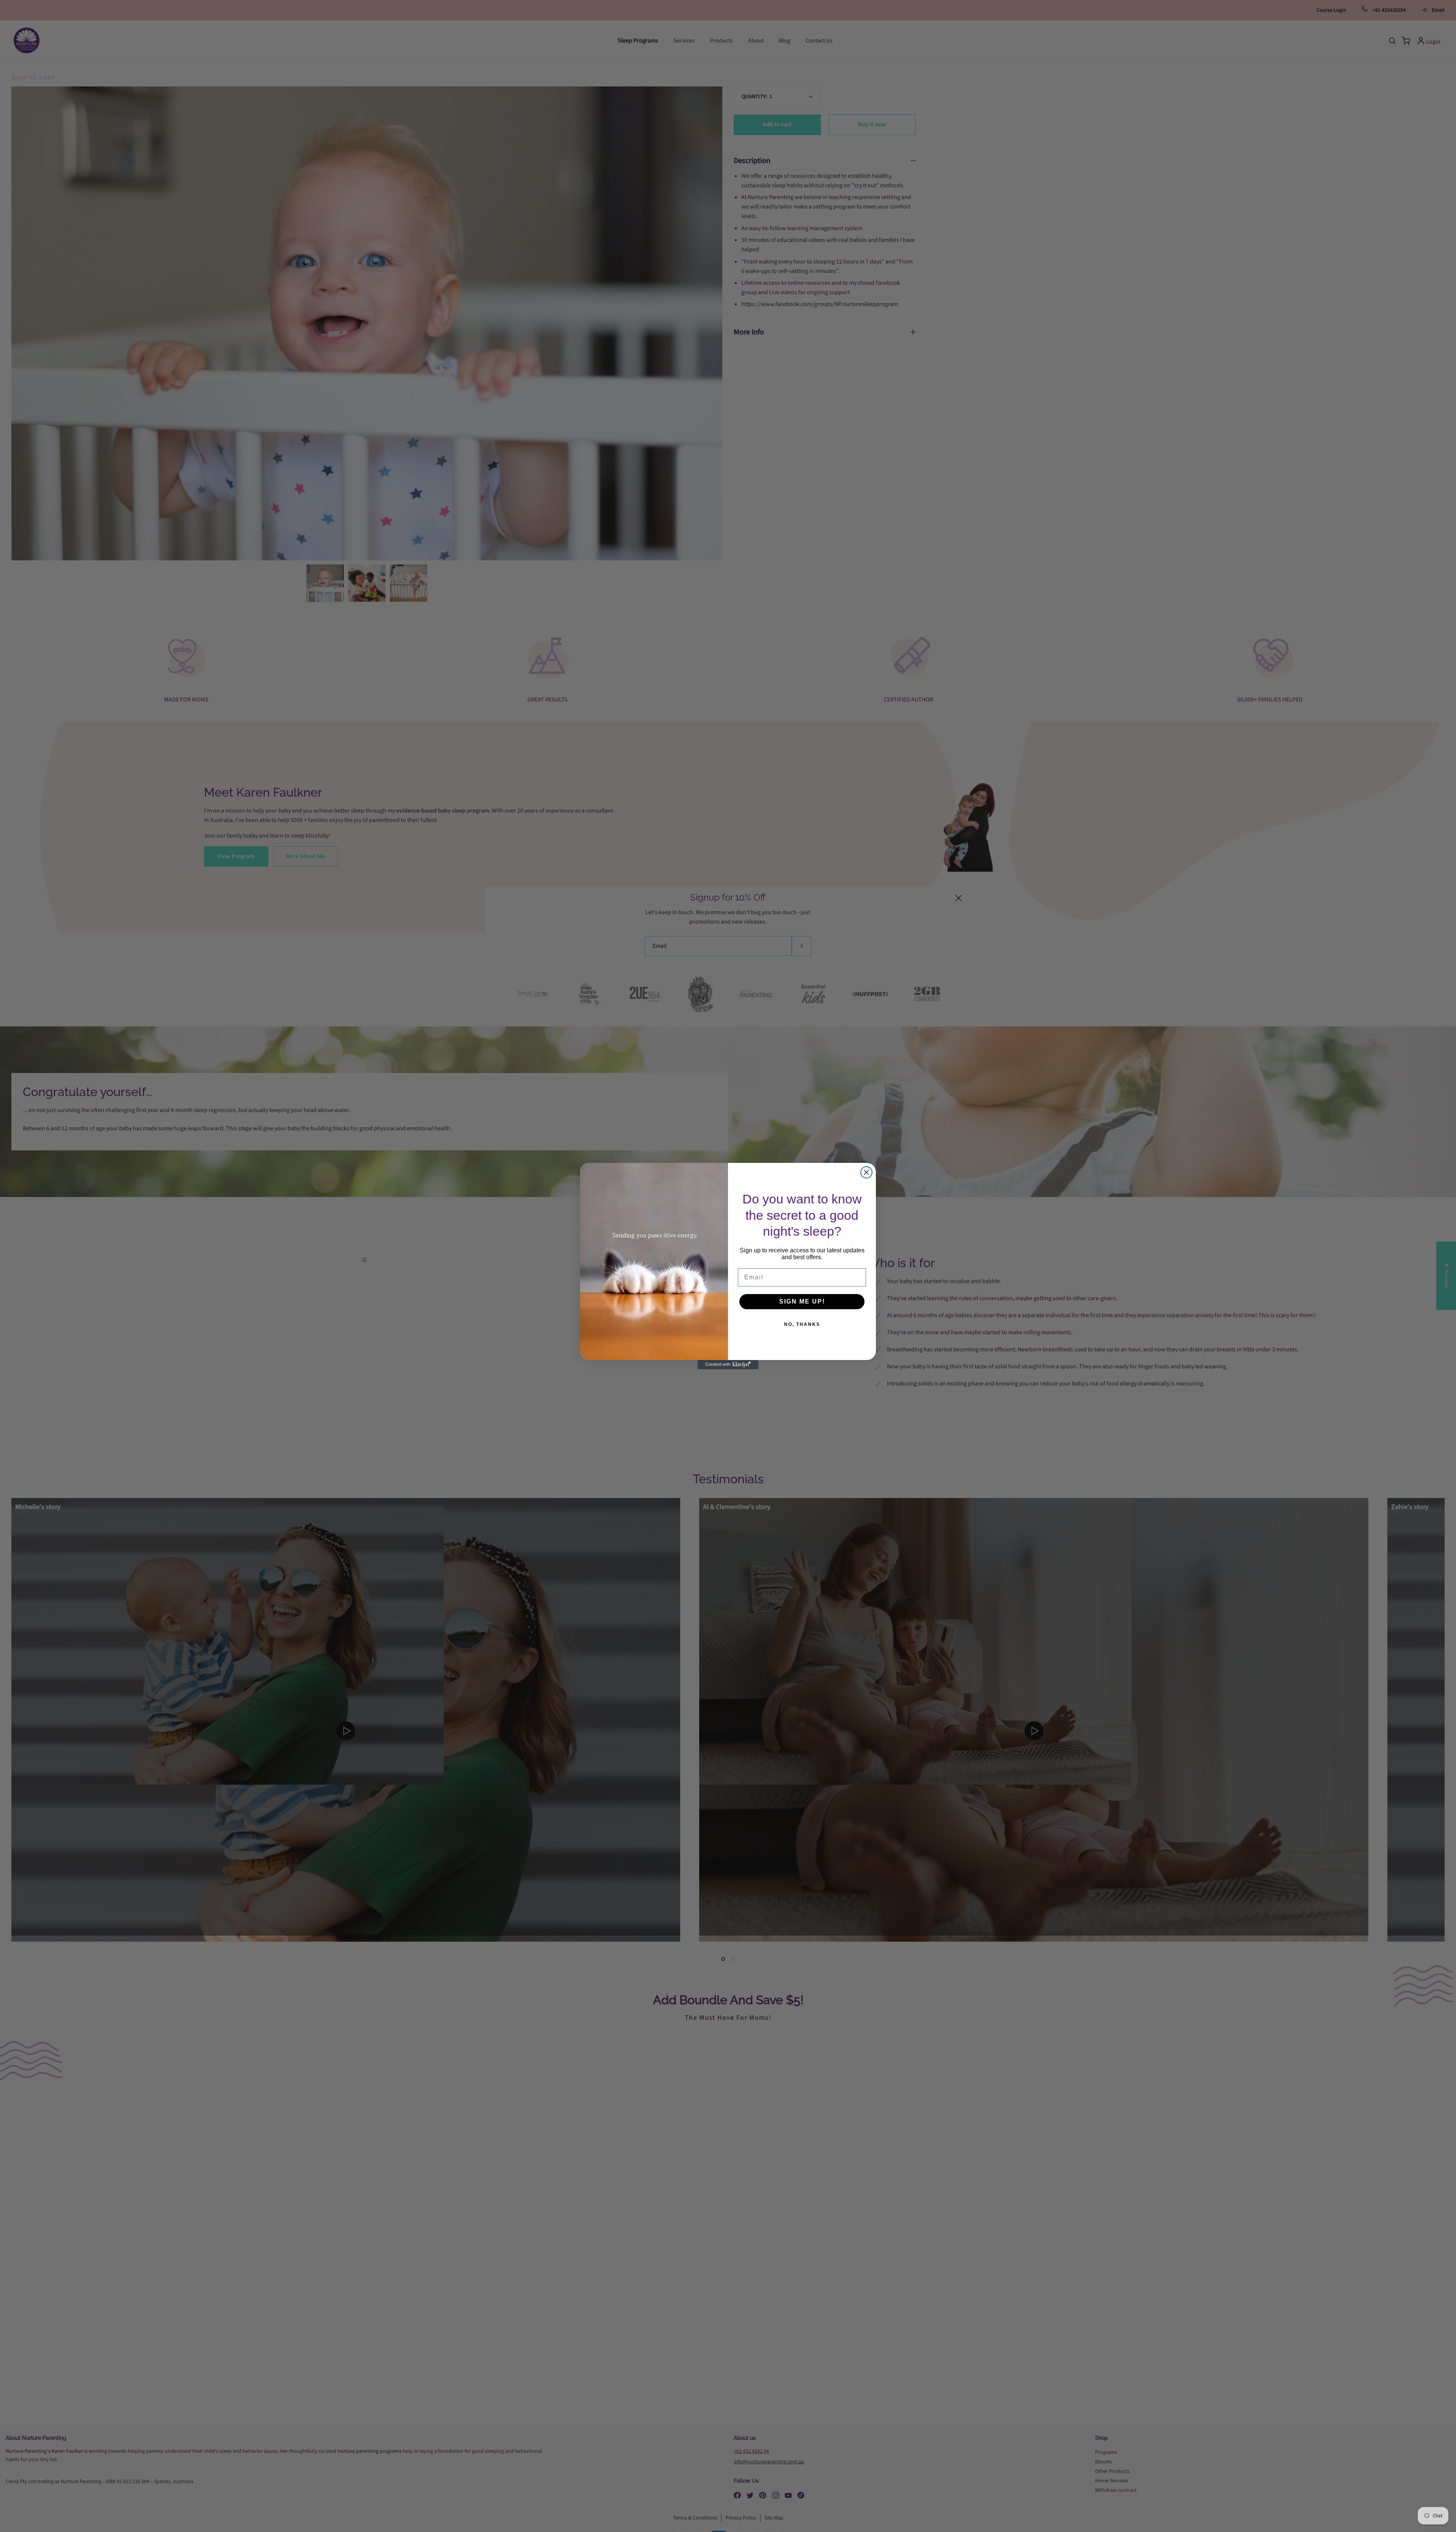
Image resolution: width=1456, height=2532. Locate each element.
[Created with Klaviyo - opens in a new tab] (728, 1365)
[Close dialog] (866, 1172)
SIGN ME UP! (802, 1301)
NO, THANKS (802, 1324)
